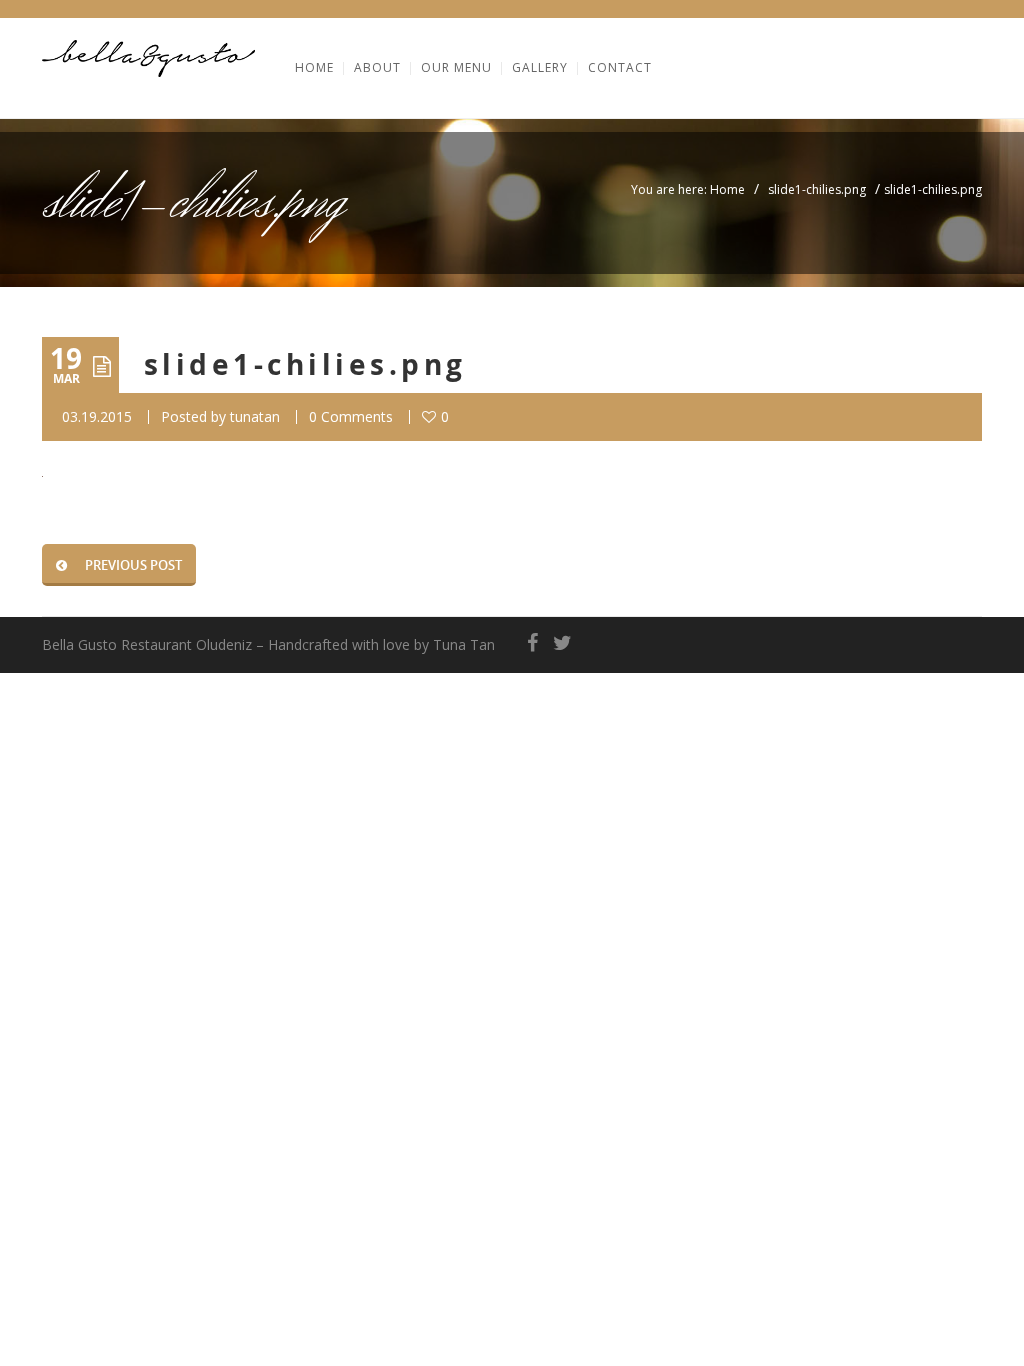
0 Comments (351, 416)
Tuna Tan (464, 644)
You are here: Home (688, 189)
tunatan (255, 416)
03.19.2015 (97, 416)
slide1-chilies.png (817, 189)
